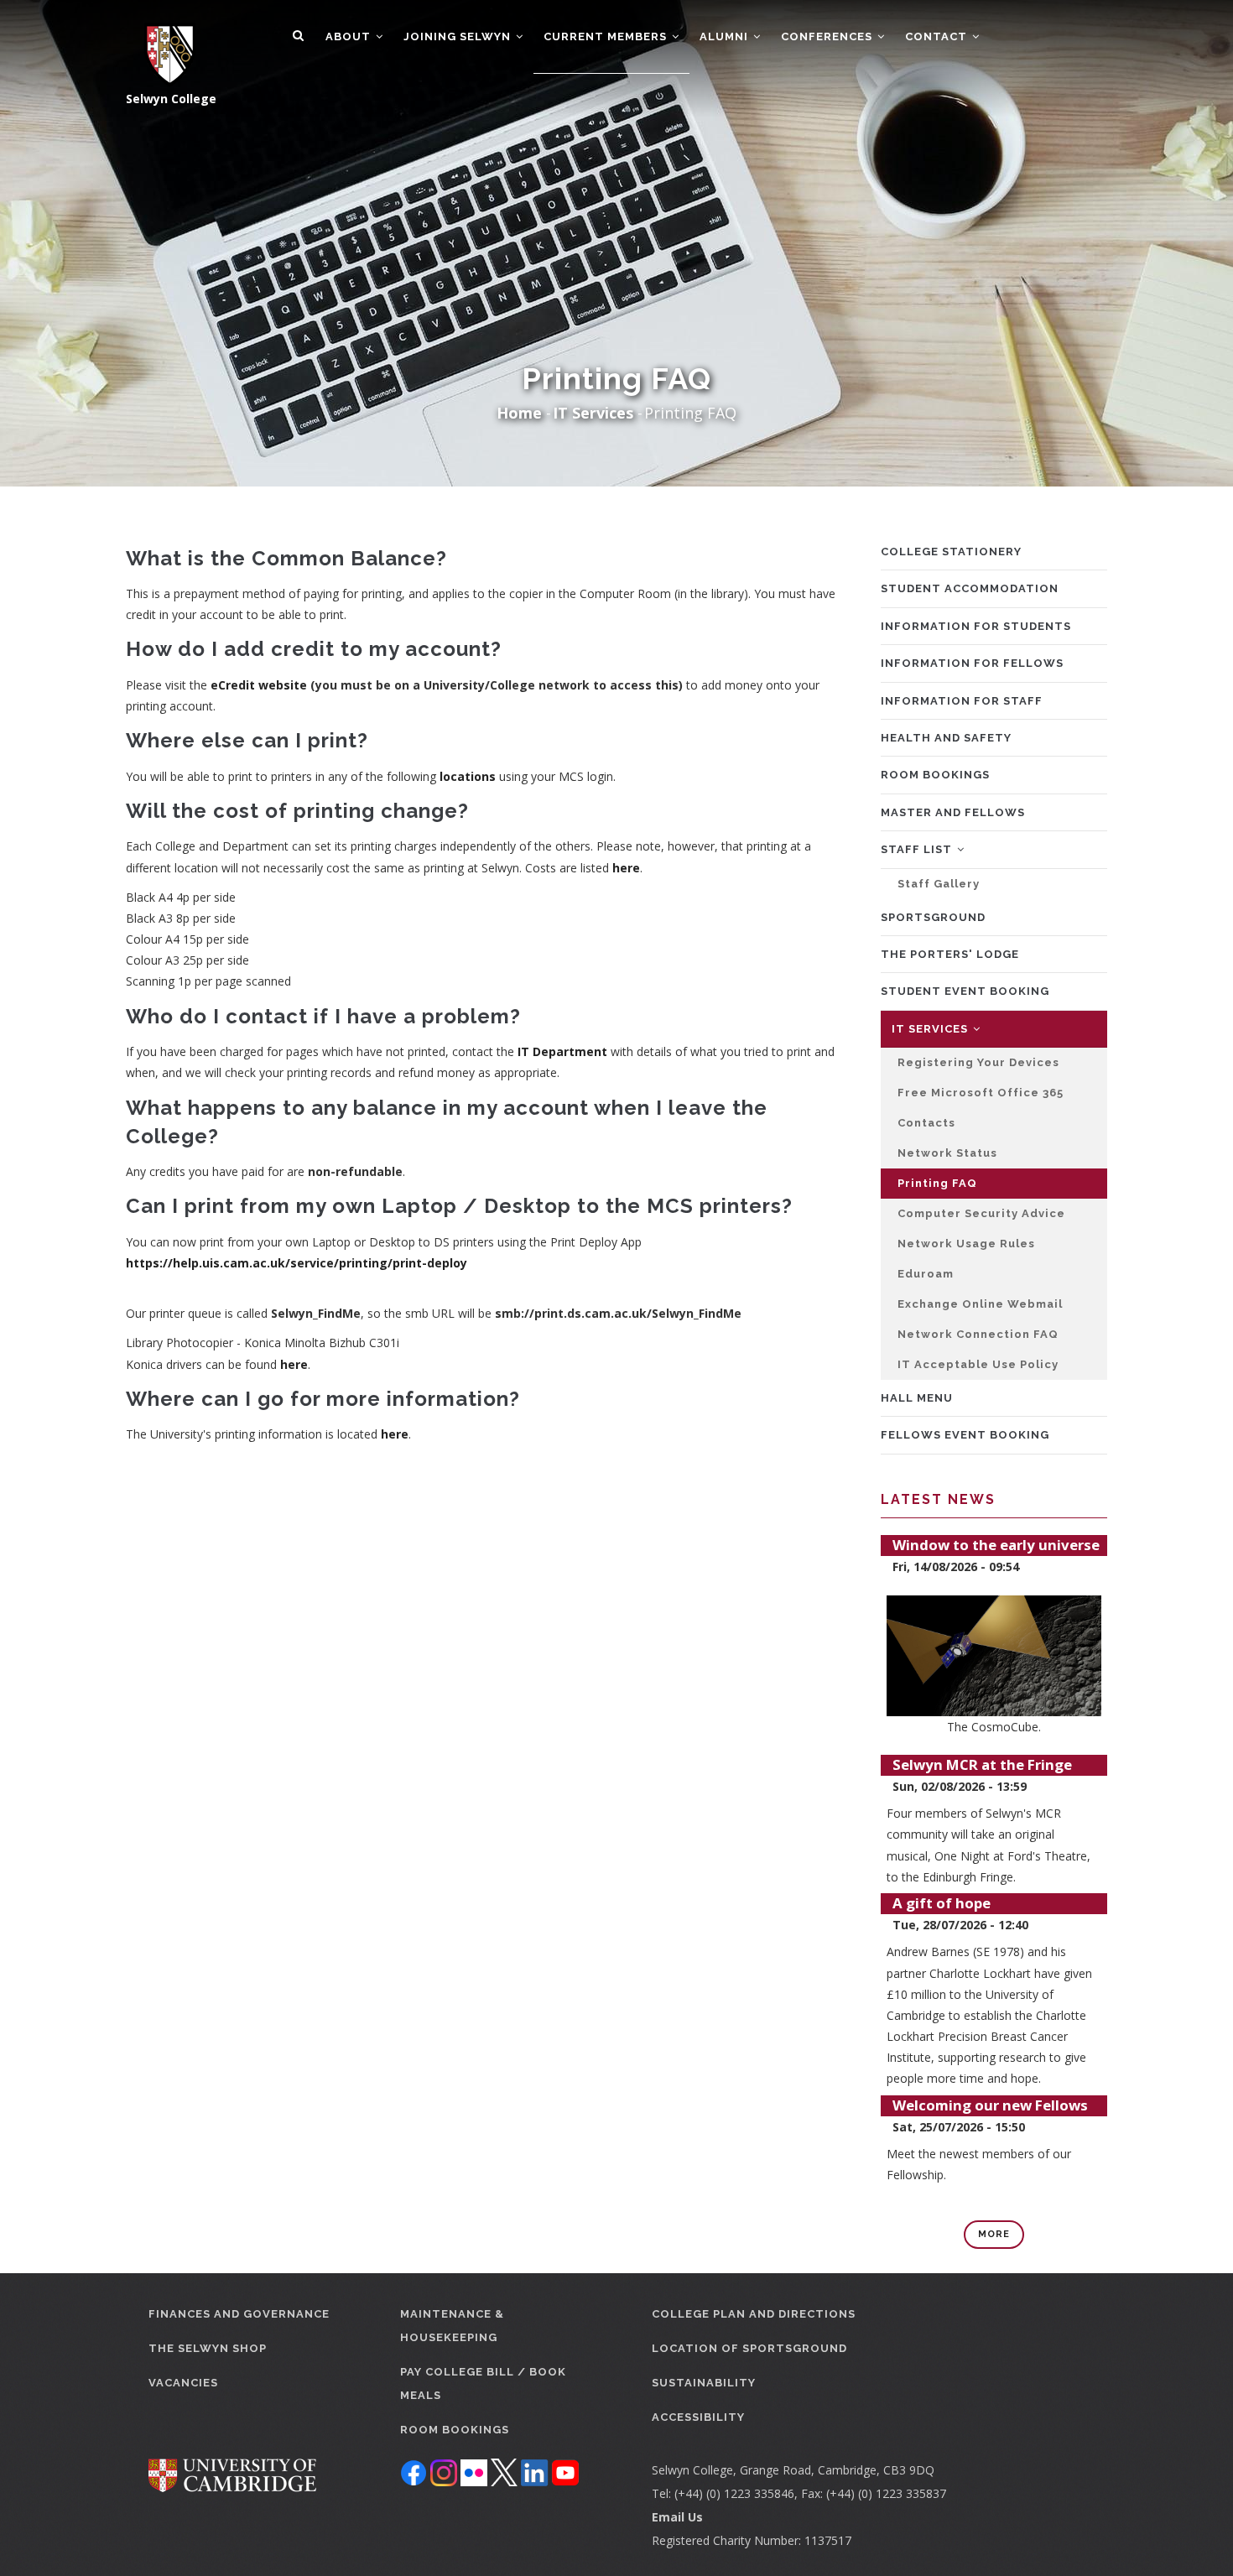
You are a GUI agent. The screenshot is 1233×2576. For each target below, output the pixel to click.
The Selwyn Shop (208, 2348)
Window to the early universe (996, 1545)
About (350, 36)
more (994, 2234)
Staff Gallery (939, 884)
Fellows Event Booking (965, 1435)
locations (468, 776)
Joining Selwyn (459, 36)
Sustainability (704, 2383)
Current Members (607, 36)
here (626, 868)
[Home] (161, 44)
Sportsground (933, 917)
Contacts (926, 1123)
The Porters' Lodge (950, 954)
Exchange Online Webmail (980, 1304)
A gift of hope (942, 1903)
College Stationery (951, 552)
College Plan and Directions (754, 2314)
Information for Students (976, 626)
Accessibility (698, 2417)
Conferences (828, 36)
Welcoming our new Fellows (990, 2105)
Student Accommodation (970, 588)
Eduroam (926, 1274)
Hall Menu (917, 1398)
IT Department (562, 1051)
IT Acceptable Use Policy (978, 1364)
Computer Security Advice (981, 1213)
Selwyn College (171, 99)
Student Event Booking (965, 991)
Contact (938, 36)
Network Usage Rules (966, 1244)
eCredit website (259, 685)
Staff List (918, 849)
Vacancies (183, 2383)
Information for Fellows (972, 663)
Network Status (947, 1153)
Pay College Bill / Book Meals (483, 2383)
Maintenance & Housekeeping (452, 2326)
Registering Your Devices (978, 1062)
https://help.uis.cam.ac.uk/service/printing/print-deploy (297, 1263)
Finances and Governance (239, 2314)
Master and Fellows (953, 812)
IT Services (593, 413)
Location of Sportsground (749, 2348)
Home (519, 413)
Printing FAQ (937, 1183)
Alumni (726, 36)
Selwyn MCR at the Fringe (982, 1764)
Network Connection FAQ (978, 1334)
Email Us (677, 2517)
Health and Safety (946, 738)
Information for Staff (962, 701)
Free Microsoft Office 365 (981, 1093)
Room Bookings (935, 775)
